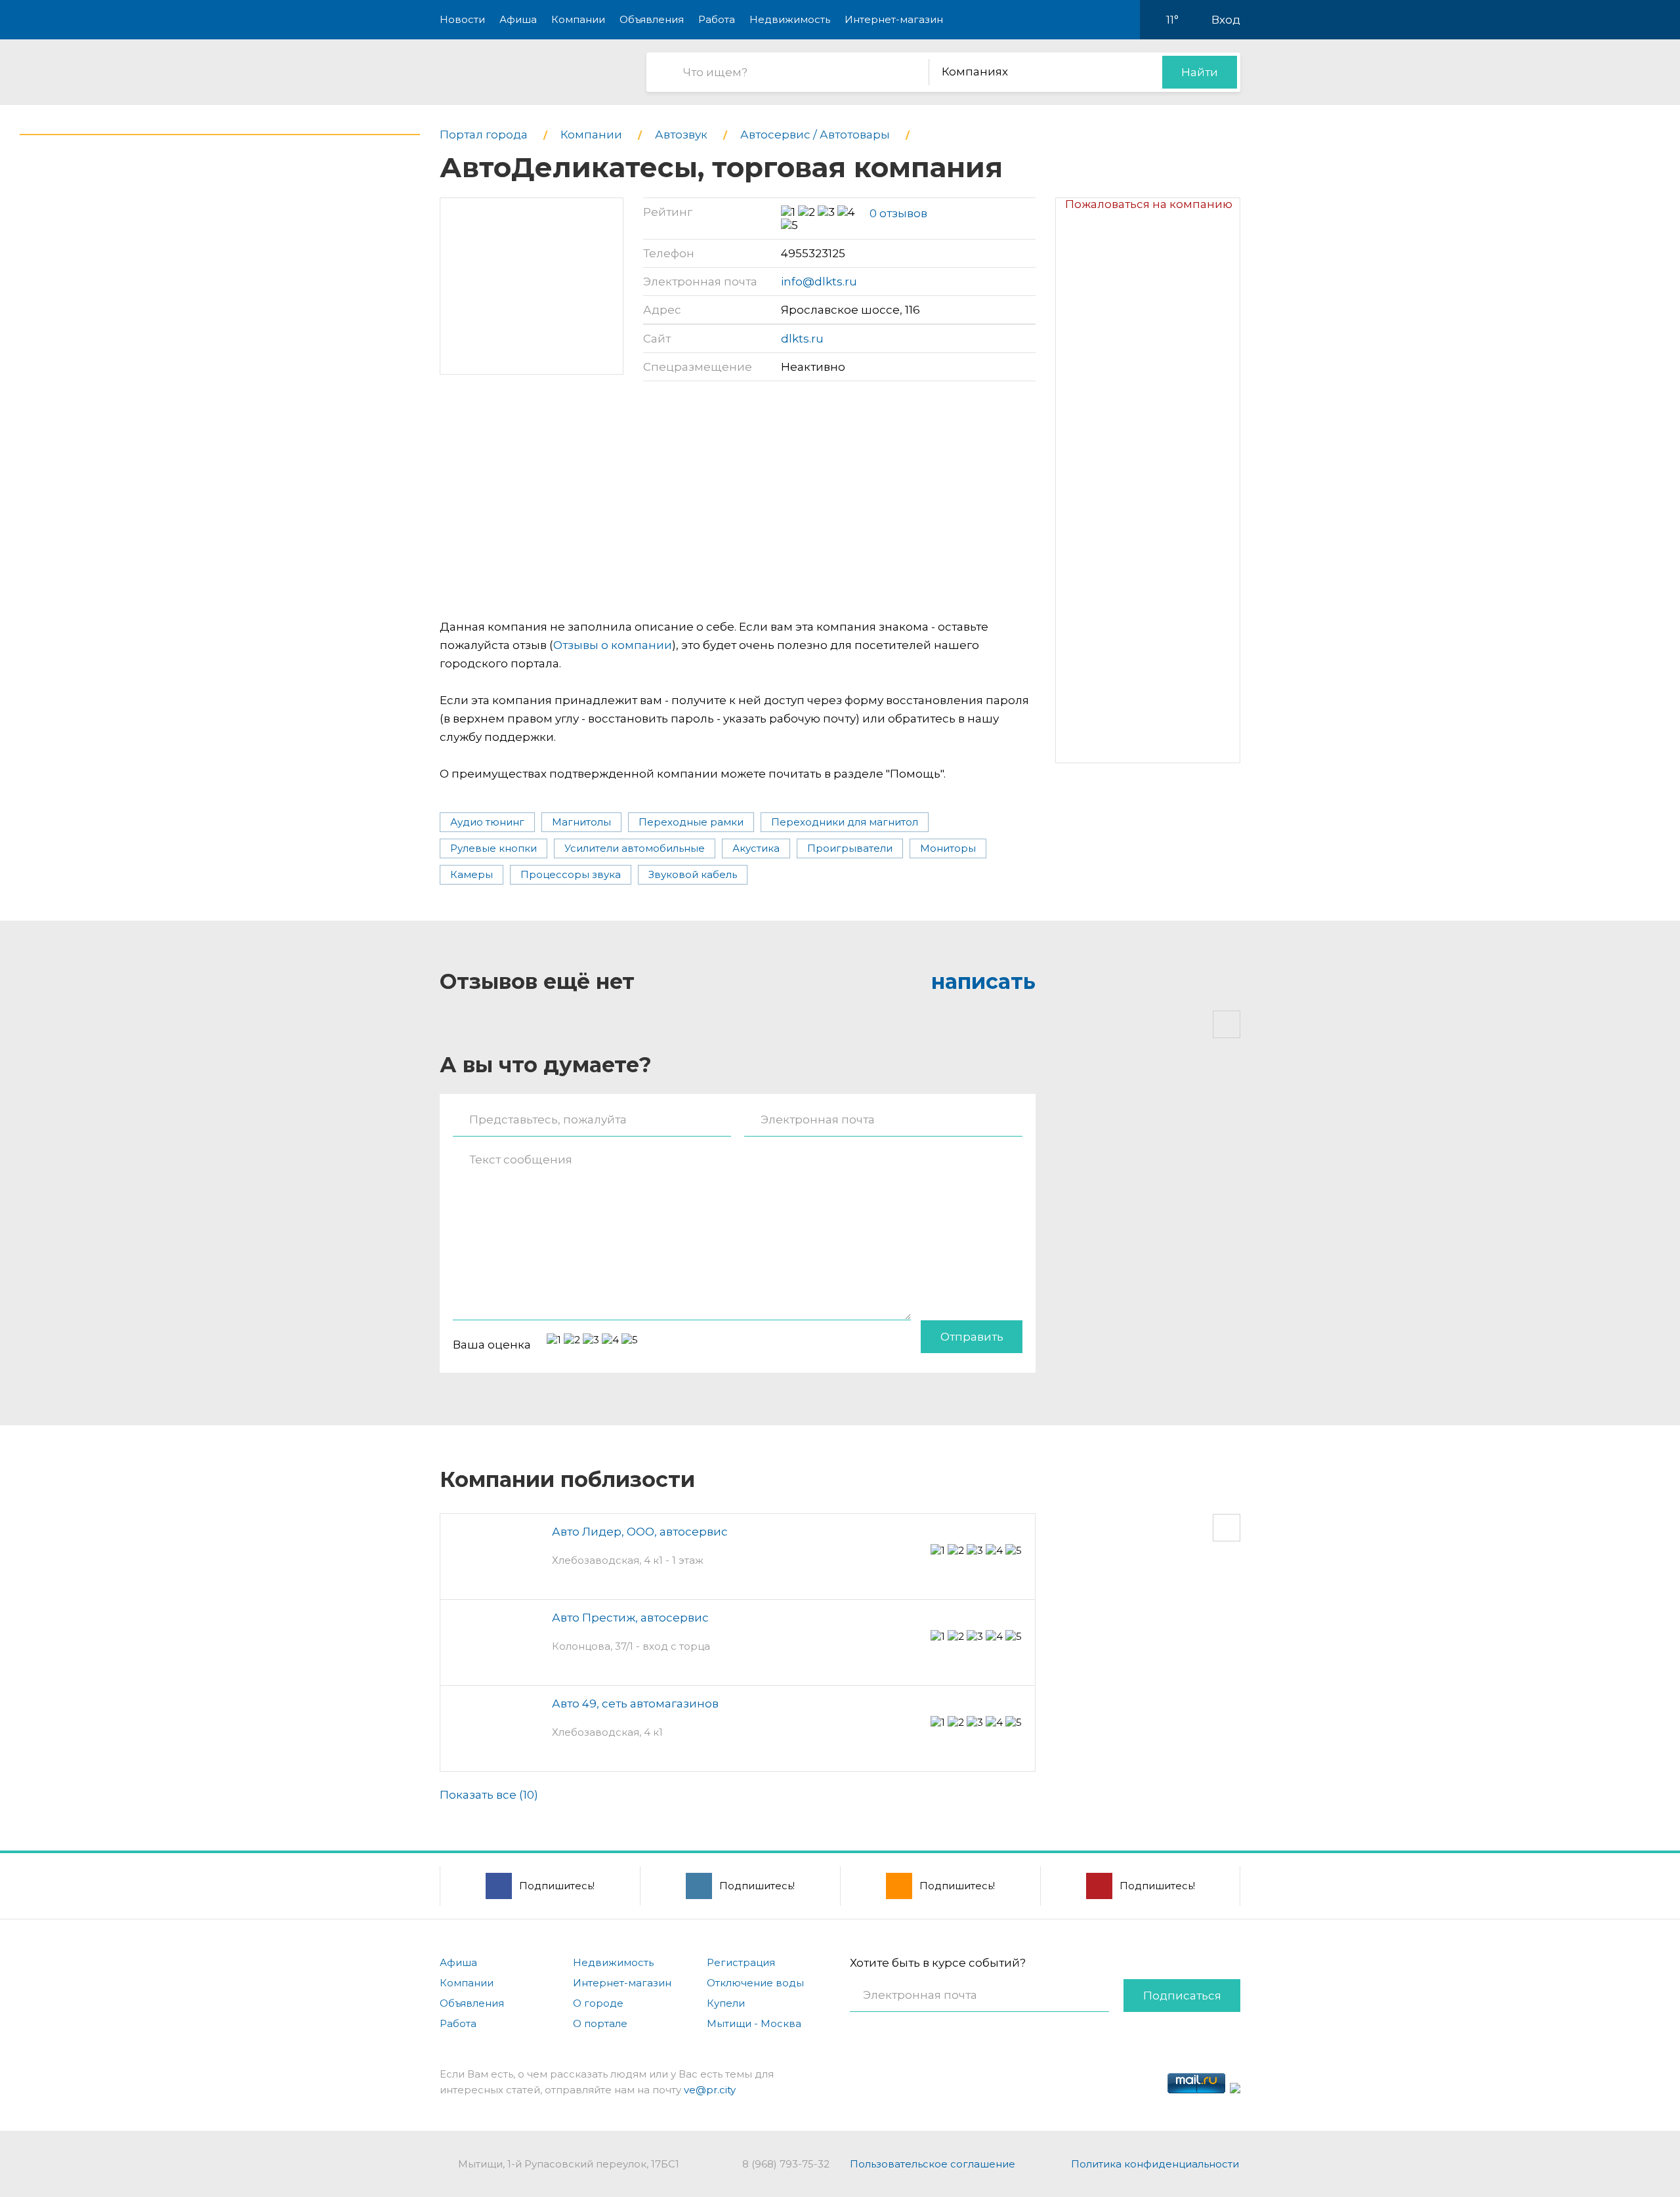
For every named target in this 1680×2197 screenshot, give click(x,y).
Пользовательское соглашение (933, 2164)
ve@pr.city (710, 2090)
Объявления (652, 19)
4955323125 (813, 253)
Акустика (756, 848)
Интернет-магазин (894, 19)
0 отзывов (898, 213)
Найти (1200, 72)
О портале (600, 2023)
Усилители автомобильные (635, 848)
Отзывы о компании (613, 645)
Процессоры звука (571, 874)
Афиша (518, 19)
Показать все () (489, 1795)
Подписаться (1182, 1996)
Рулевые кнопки (493, 848)
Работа (717, 19)
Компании (578, 19)
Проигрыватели (850, 848)
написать (983, 981)
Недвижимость (790, 19)
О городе (598, 2003)
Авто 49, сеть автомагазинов (635, 1704)
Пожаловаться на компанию (1149, 204)
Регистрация (741, 1962)
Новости (462, 19)
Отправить (972, 1337)
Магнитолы (581, 822)
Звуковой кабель (693, 874)
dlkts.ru (802, 339)
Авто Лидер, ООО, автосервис (640, 1532)
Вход (1226, 20)
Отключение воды (755, 1983)
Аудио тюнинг (487, 822)
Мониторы (948, 848)
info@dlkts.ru (819, 282)
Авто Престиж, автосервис (630, 1618)
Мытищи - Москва (754, 2023)
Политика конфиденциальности (1155, 2164)
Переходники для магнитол (845, 822)
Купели (726, 2003)
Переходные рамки (691, 822)
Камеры (472, 874)
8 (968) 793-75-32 (786, 2164)
